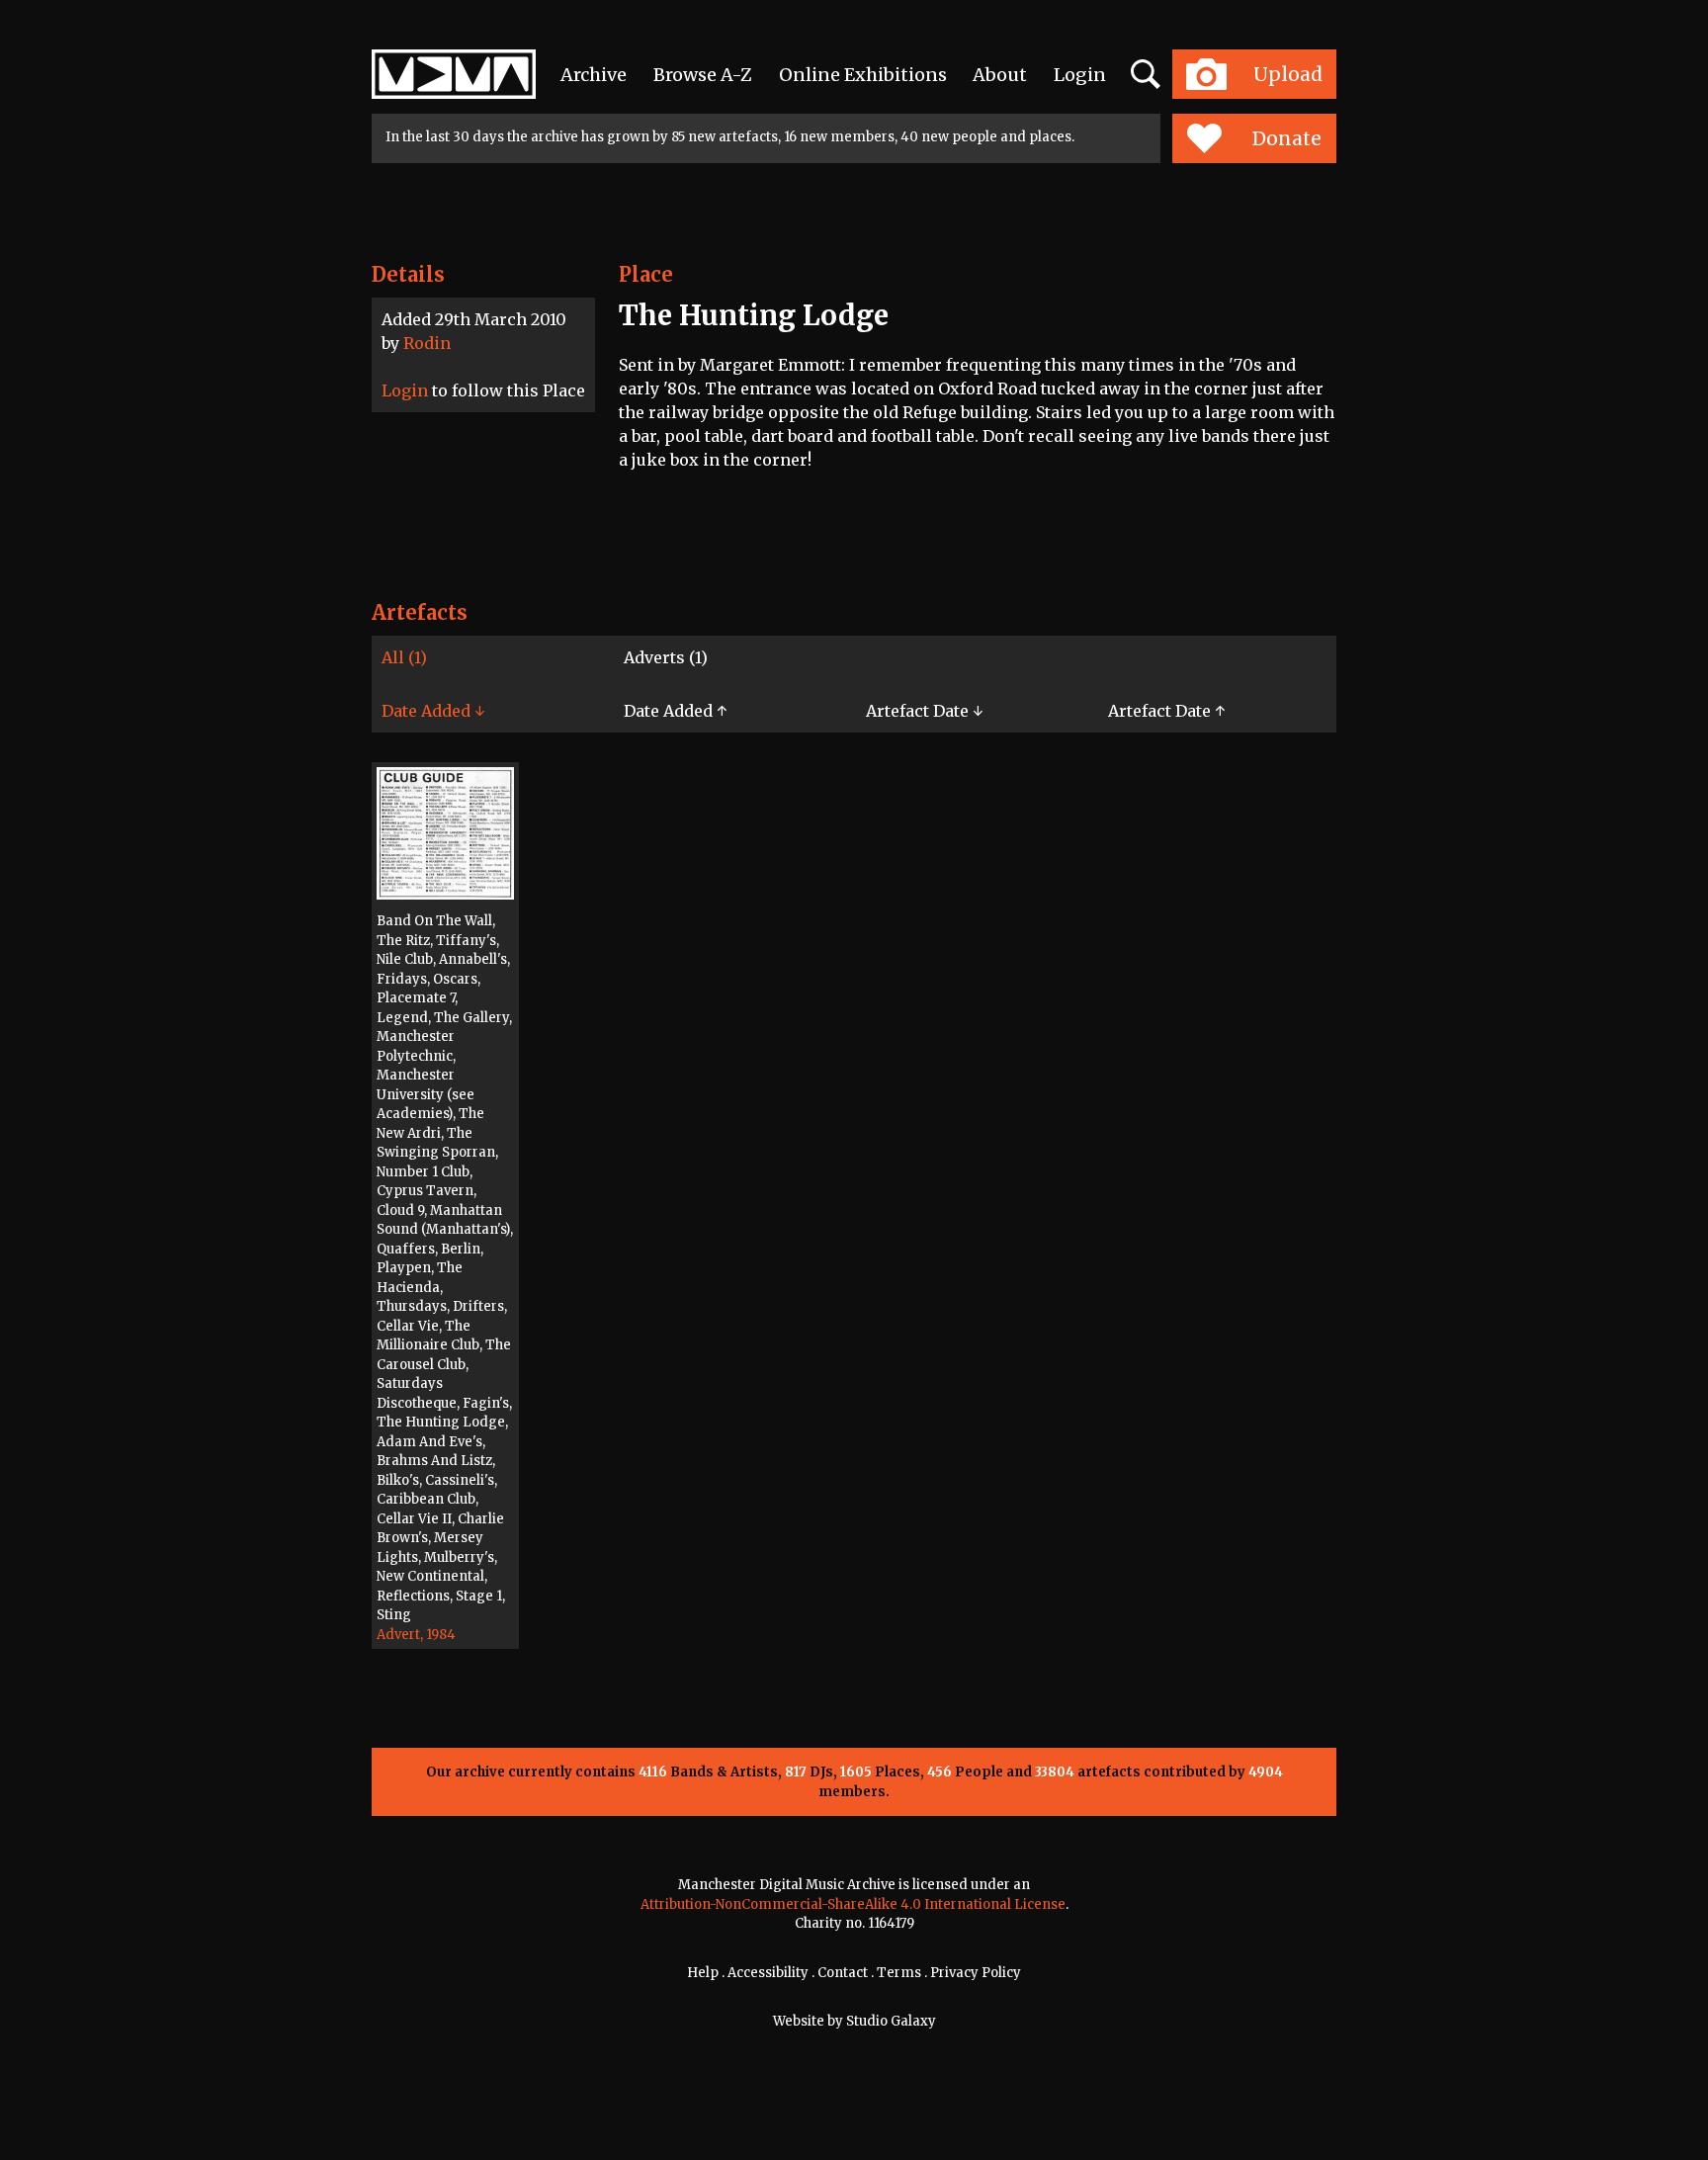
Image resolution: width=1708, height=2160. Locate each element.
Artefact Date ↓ (924, 711)
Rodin (427, 343)
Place (646, 274)
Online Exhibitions (863, 75)
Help (703, 1973)
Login (1080, 75)
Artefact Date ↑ (1166, 711)
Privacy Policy (976, 1973)
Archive (594, 75)
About (1000, 75)
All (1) (404, 657)
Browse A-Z (703, 75)
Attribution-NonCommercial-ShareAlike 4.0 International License (853, 1904)
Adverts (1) (666, 657)
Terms (899, 1973)
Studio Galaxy (891, 2021)
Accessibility (768, 1973)
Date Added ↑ (675, 711)
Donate (1287, 138)
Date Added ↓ (433, 711)
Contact (843, 1973)
